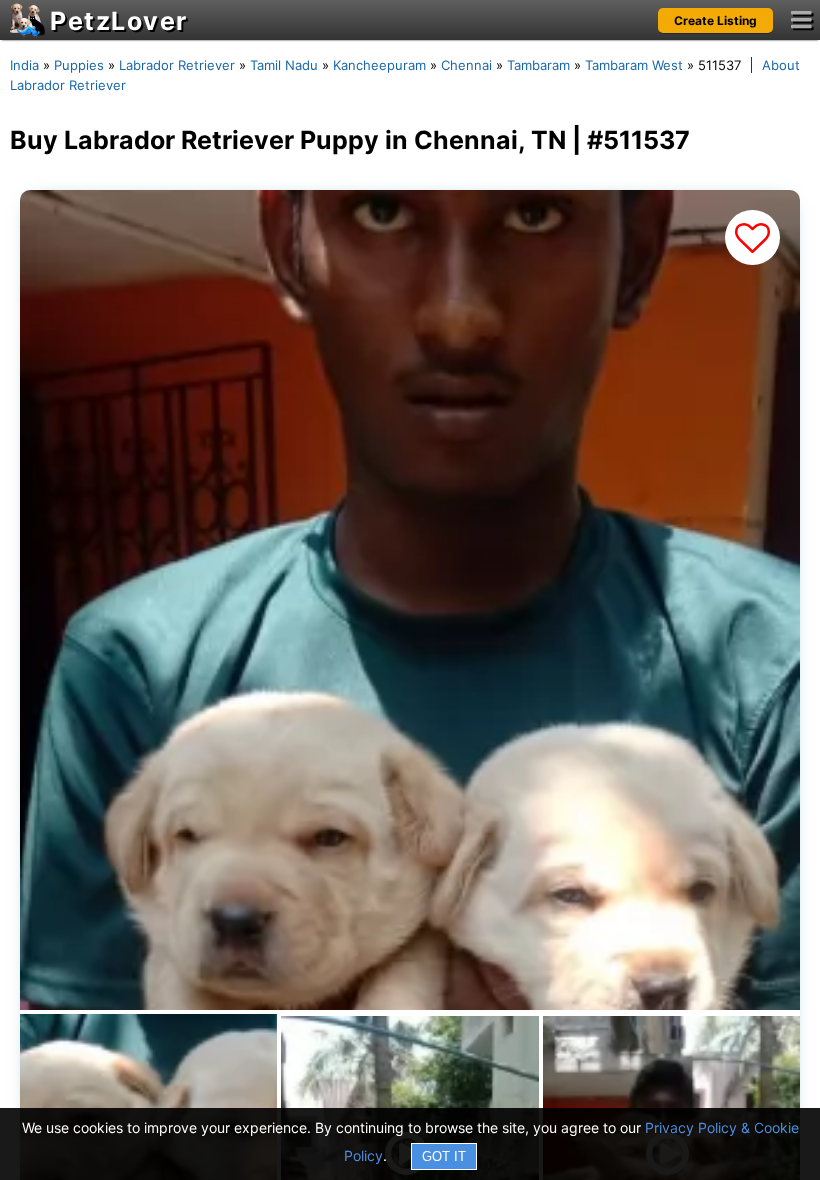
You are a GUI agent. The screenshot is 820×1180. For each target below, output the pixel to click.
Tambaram (538, 65)
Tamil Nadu (284, 65)
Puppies (79, 65)
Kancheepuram (379, 65)
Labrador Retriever (177, 65)
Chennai (466, 65)
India (24, 65)
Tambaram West (634, 65)
